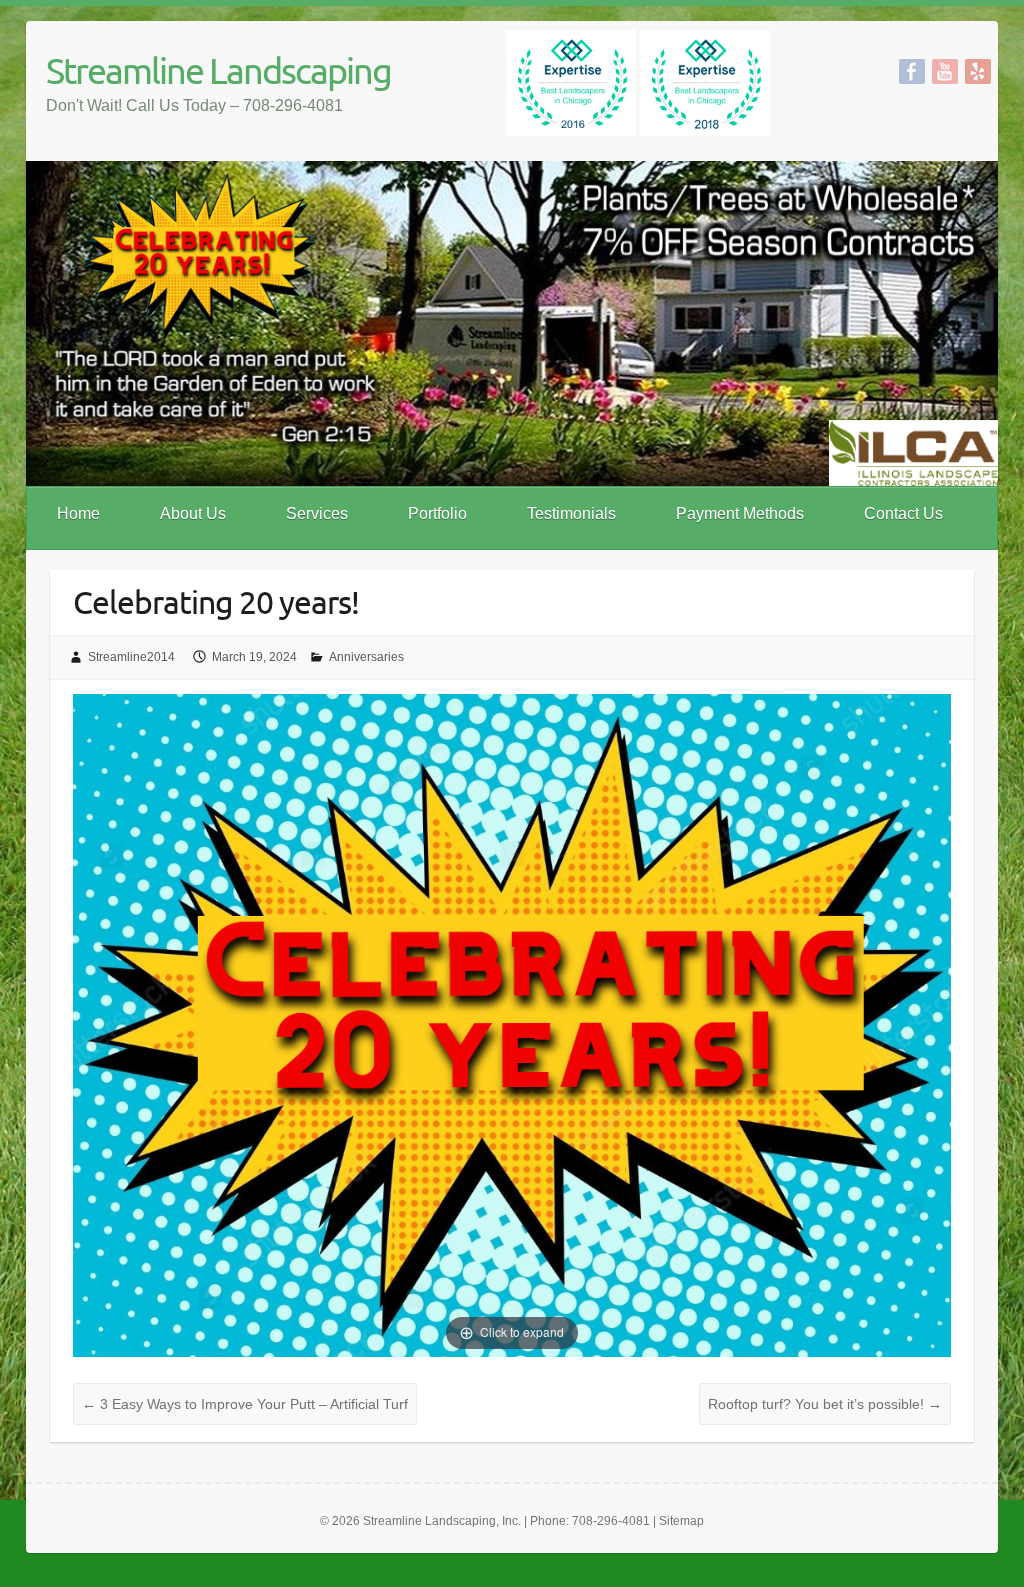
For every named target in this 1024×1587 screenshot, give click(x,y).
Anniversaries (366, 657)
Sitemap (681, 1521)
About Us (193, 513)
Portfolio (437, 513)
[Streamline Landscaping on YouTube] (945, 71)
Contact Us (903, 513)
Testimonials (571, 513)
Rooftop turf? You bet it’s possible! (825, 1404)
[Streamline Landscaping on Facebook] (912, 71)
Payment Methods (740, 513)
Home (78, 513)
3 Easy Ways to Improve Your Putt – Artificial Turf (245, 1404)
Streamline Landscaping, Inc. (442, 1521)
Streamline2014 (131, 657)
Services (317, 513)
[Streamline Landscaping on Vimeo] (978, 71)
